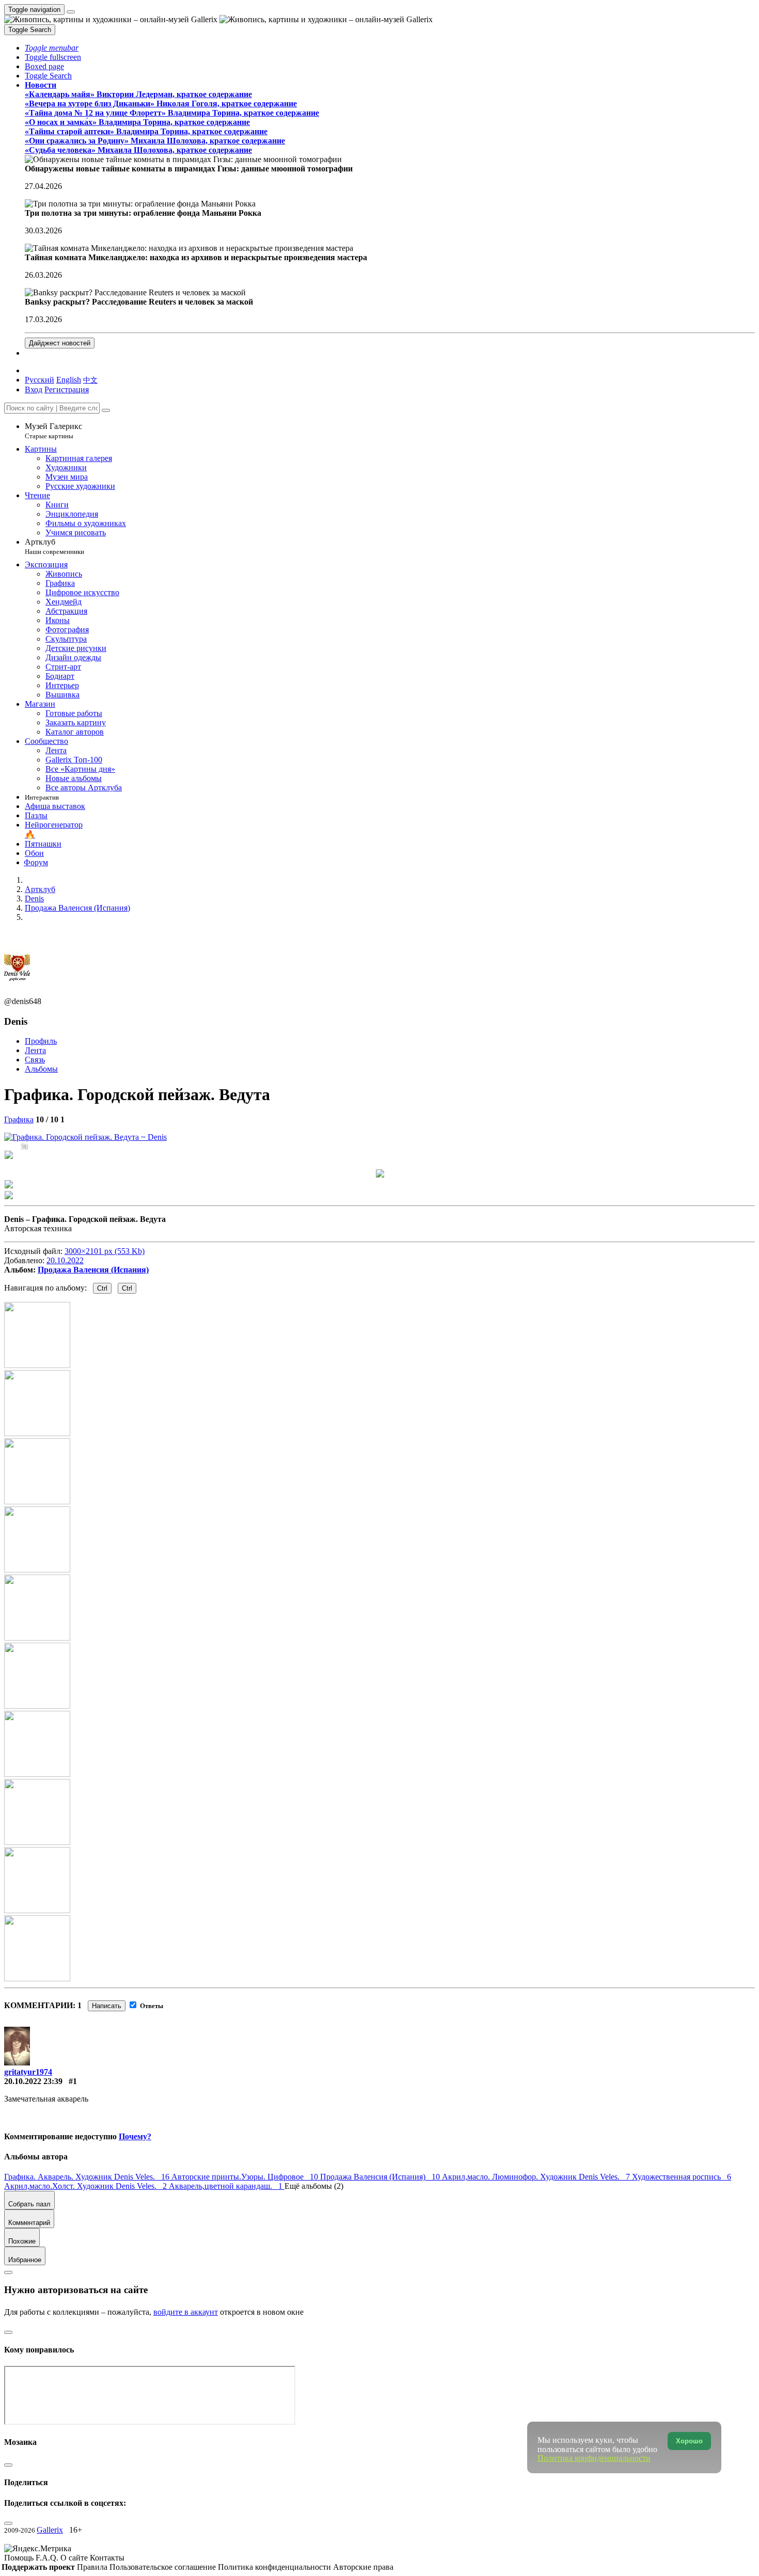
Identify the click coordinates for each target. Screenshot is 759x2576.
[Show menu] (71, 12)
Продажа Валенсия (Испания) (93, 1270)
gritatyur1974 (28, 2072)
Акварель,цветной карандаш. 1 (227, 2186)
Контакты (107, 2558)
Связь (35, 1060)
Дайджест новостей (60, 343)
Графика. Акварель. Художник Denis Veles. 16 (88, 2177)
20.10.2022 (65, 1260)
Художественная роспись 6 (682, 2177)
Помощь (20, 2558)
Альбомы (41, 1069)
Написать (107, 2006)
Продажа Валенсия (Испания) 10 (381, 2177)
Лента (35, 1050)
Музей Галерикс (53, 431)
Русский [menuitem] (39, 380)
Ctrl (102, 1288)
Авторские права (363, 2567)
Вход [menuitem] (34, 389)
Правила (93, 2567)
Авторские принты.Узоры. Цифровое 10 (246, 2177)
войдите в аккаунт (186, 2312)
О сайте (75, 2558)
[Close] (106, 410)
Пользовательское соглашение (164, 2567)
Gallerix (50, 2530)
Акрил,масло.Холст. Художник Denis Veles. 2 (86, 2186)
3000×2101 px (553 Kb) (105, 1251)
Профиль (41, 1041)
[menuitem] (90, 380)
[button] (52, 48)
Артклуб (54, 546)
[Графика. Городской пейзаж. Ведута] (85, 1137)
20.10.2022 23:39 (33, 2081)
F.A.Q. (48, 2558)
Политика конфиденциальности (275, 2567)
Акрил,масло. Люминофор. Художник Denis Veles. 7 (537, 2177)
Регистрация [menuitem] (67, 389)
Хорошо (689, 2441)
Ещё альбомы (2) (314, 2186)
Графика (19, 1119)
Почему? (135, 2136)
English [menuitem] (69, 380)
